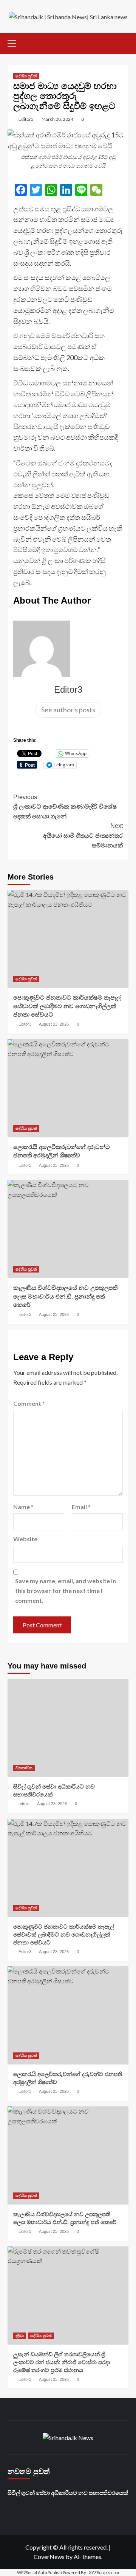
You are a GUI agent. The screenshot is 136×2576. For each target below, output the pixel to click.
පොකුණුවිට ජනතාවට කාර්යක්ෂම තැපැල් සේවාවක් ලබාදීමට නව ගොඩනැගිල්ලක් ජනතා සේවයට (67, 1006)
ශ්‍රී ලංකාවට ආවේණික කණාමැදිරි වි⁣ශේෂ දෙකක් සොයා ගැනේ (65, 807)
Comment (29, 1403)
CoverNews (49, 2557)
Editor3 (26, 119)
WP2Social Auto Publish (39, 2572)
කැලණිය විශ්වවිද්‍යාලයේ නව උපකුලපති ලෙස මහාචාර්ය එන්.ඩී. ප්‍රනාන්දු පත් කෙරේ (65, 1296)
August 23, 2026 (54, 1024)
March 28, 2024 (57, 119)
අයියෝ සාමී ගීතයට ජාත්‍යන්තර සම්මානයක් (83, 835)
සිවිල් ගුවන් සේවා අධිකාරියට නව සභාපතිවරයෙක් (68, 2493)
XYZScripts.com (104, 2572)
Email (81, 1507)
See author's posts (68, 710)
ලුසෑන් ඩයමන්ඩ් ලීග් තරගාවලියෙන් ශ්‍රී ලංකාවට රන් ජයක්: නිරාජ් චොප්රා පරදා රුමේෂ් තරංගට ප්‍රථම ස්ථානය (62, 2362)
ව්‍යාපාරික (24, 1768)
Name (23, 1507)
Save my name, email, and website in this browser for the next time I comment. (66, 1590)
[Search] (124, 42)
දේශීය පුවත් (26, 76)
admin (24, 1804)
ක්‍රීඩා (20, 2336)
